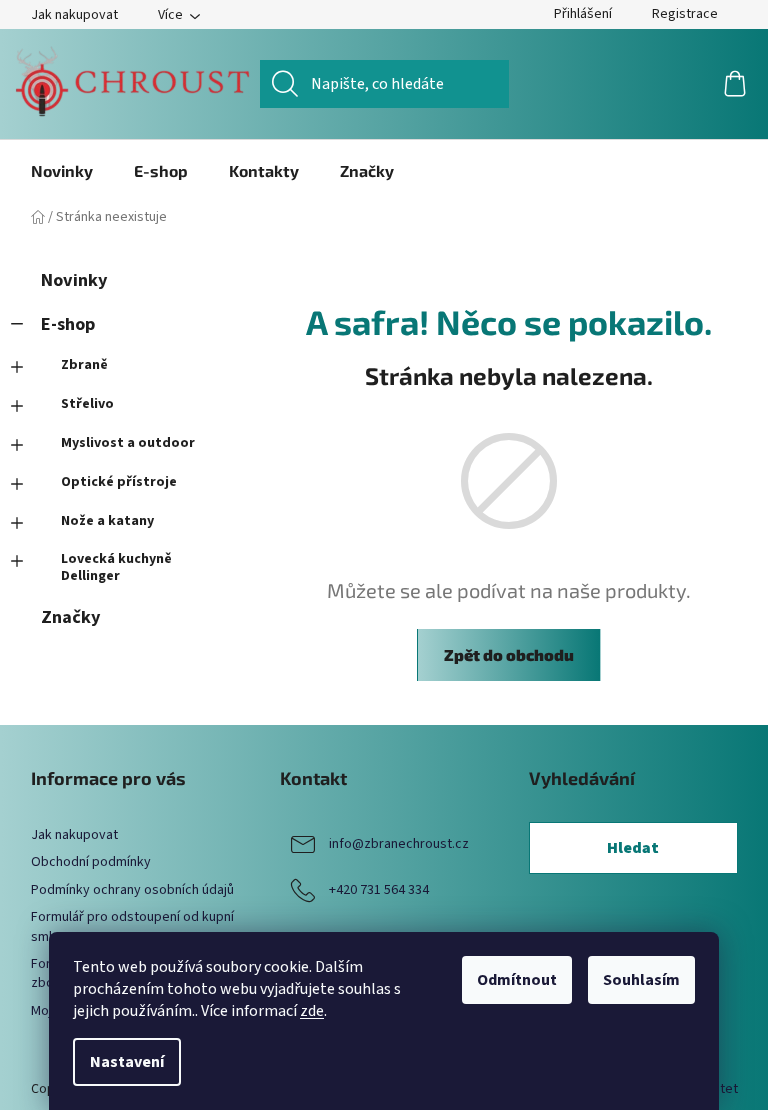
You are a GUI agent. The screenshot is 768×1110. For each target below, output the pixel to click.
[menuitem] (62, 171)
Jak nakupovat (74, 15)
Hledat (633, 848)
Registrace (685, 14)
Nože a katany (107, 521)
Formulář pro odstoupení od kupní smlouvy (132, 926)
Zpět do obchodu (509, 654)
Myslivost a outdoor (128, 443)
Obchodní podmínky (91, 862)
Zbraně (84, 365)
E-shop (68, 324)
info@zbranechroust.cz (399, 844)
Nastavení (127, 1062)
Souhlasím (641, 980)
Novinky (74, 280)
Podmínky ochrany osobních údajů (132, 890)
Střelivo (87, 404)
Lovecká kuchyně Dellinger (116, 567)
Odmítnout (517, 980)
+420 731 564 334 (379, 890)
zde (312, 1011)
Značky (70, 617)
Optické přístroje (119, 482)
